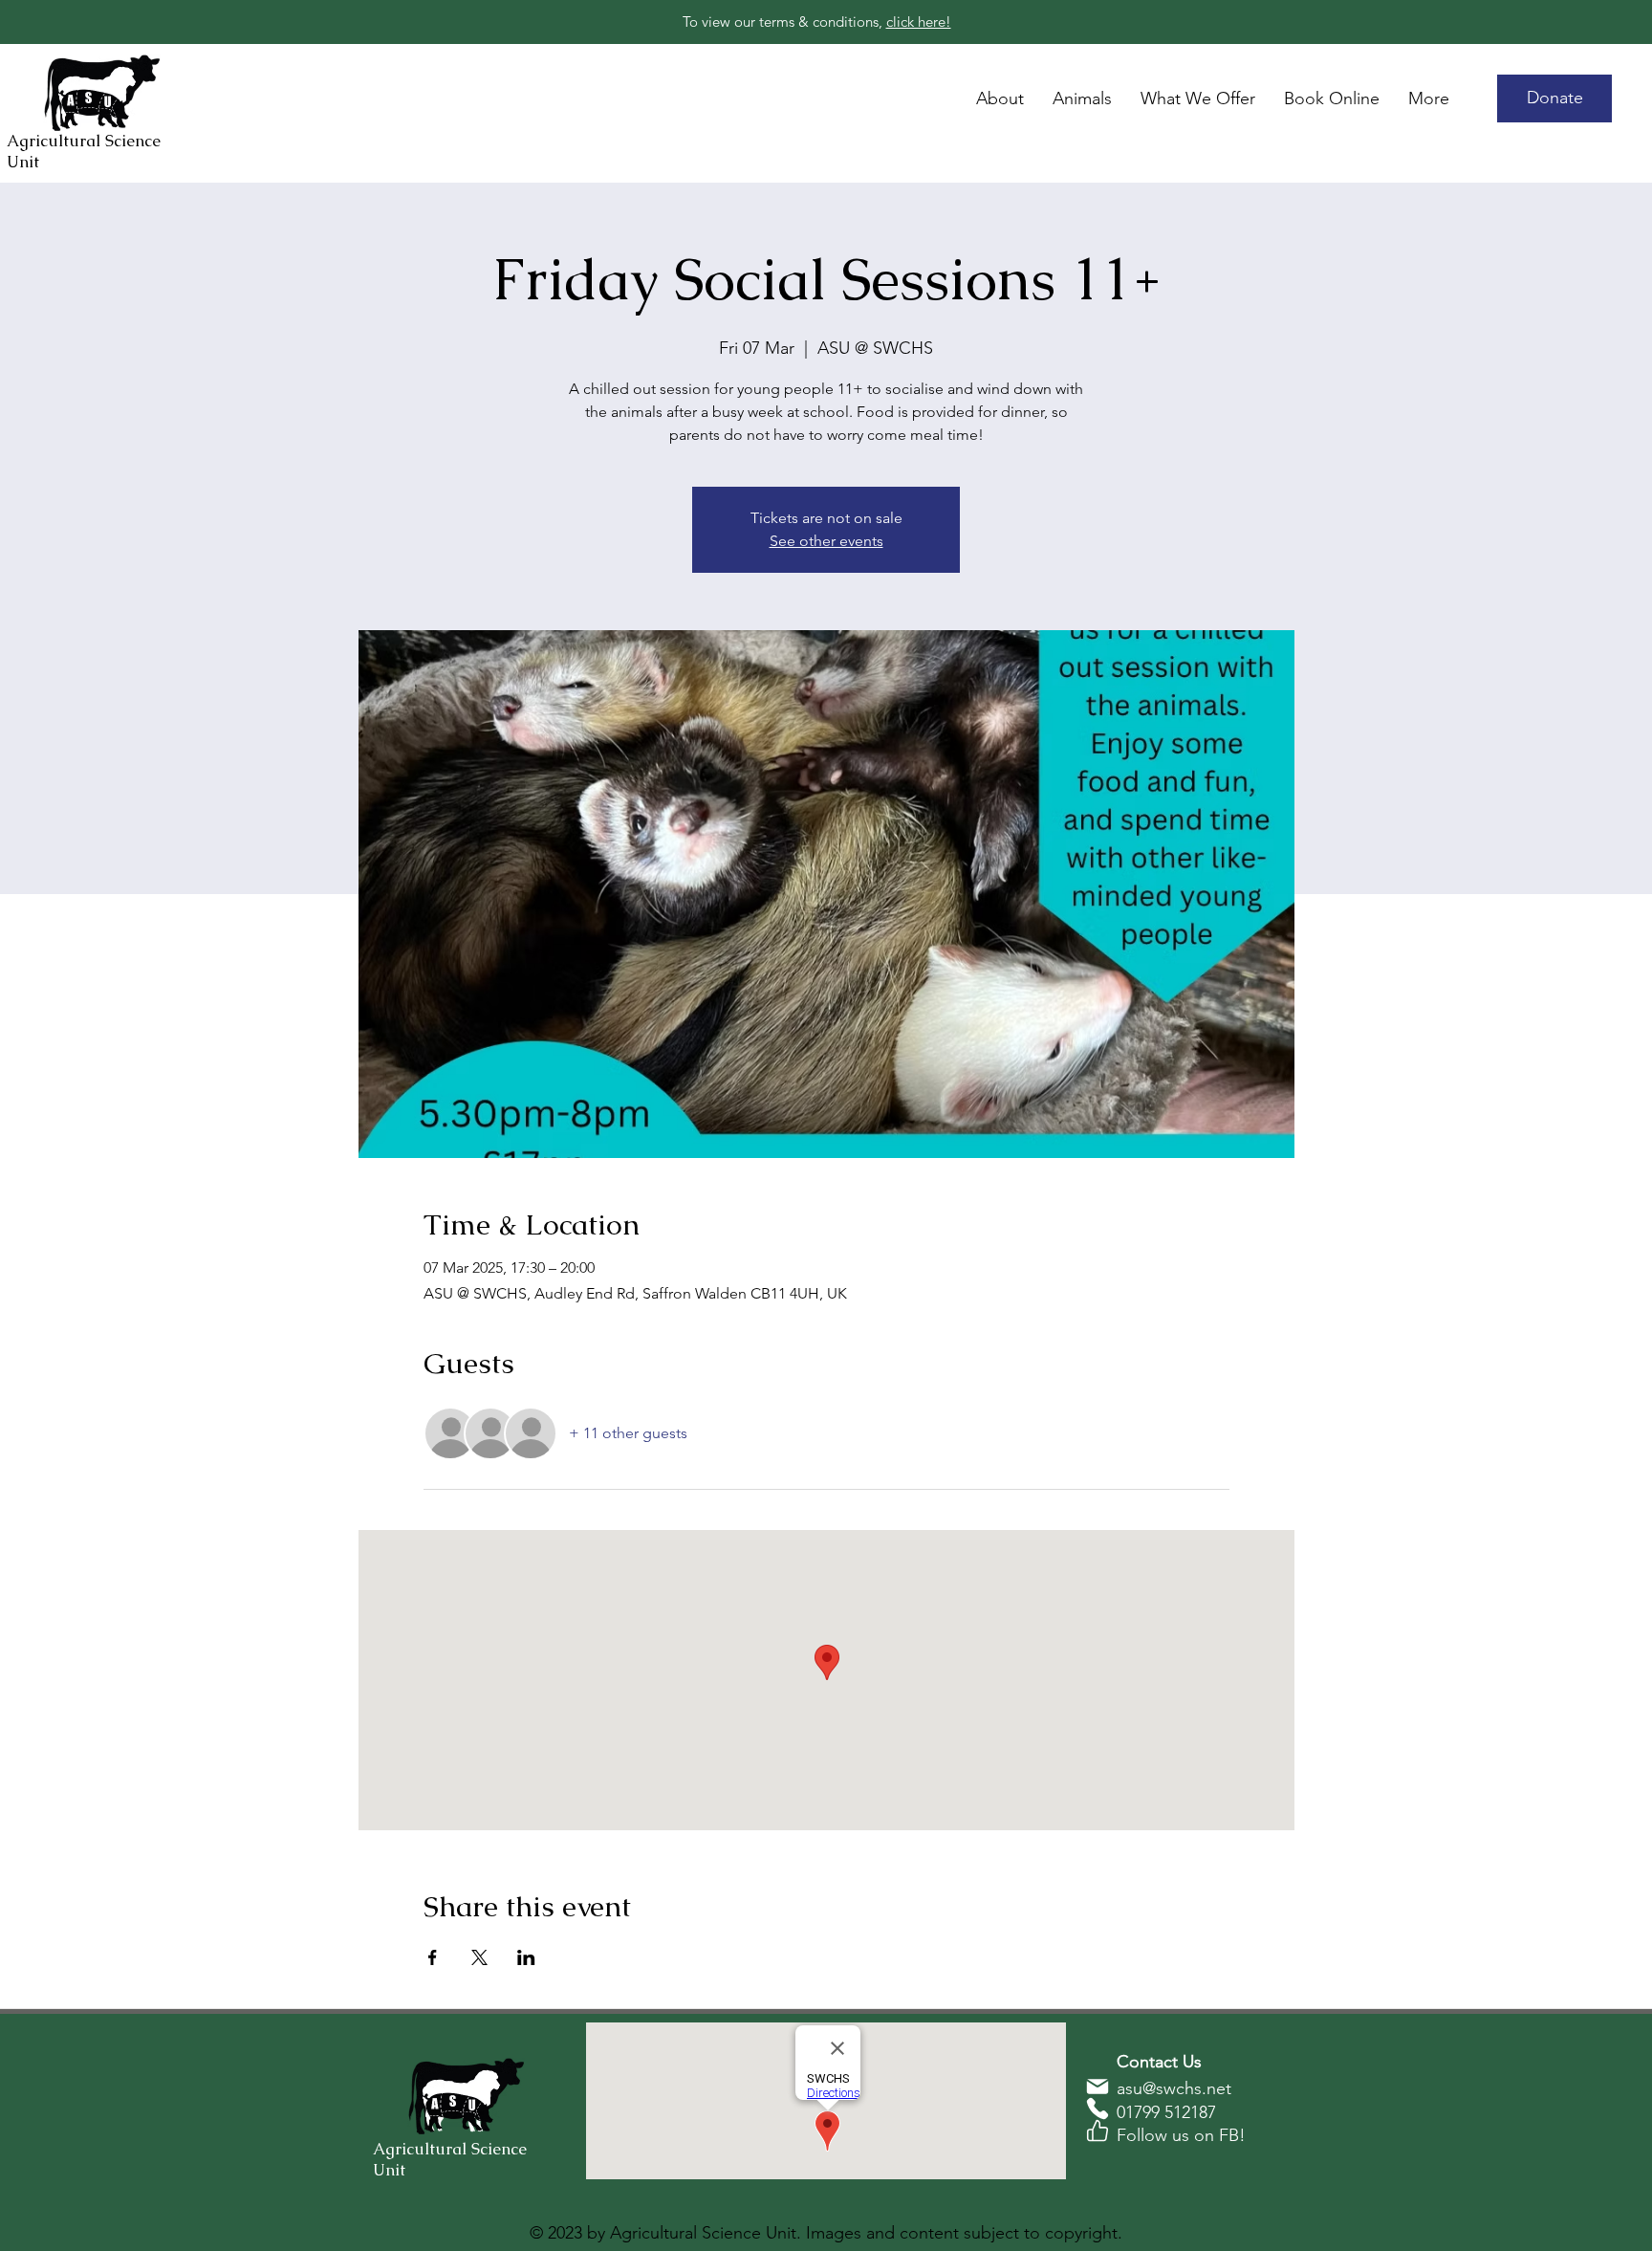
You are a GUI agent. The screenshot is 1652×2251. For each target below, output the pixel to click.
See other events (826, 541)
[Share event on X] (479, 1957)
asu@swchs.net (1174, 2088)
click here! (919, 22)
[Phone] (1098, 2109)
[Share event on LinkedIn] (526, 1957)
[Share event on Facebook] (433, 1957)
